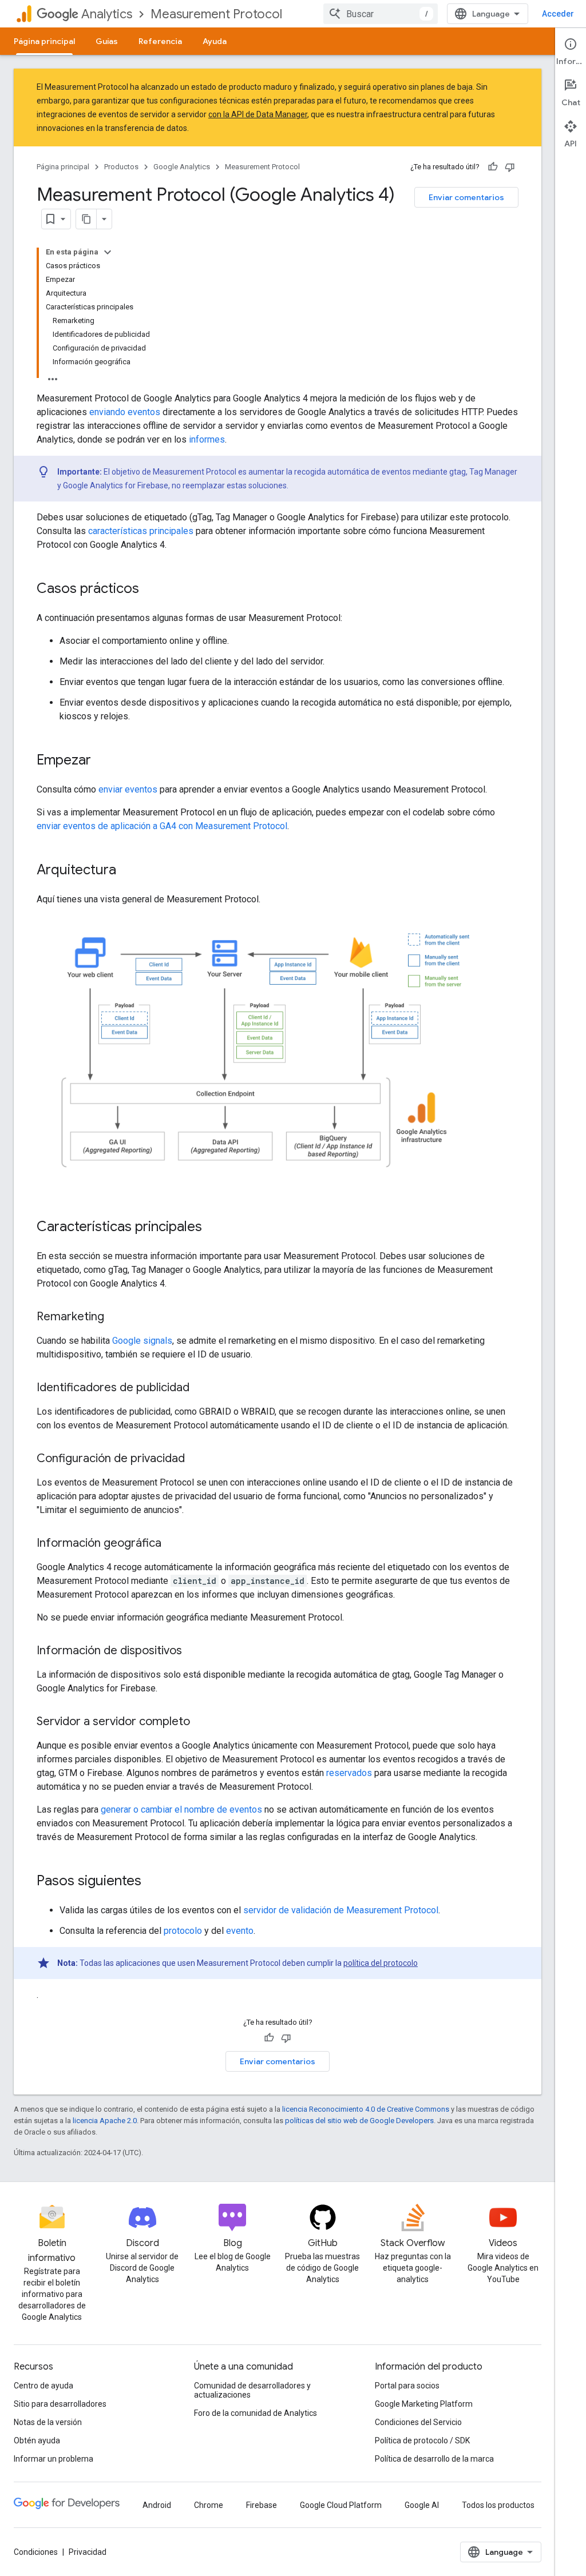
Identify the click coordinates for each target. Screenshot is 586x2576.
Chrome (209, 2505)
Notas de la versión (48, 2422)
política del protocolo (381, 1963)
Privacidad (88, 2552)
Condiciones (36, 2552)
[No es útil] (510, 167)
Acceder (558, 14)
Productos (121, 167)
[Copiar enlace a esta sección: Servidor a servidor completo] (201, 1722)
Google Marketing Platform (424, 2404)
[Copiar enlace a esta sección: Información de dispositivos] (193, 1651)
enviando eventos (125, 412)
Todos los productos (498, 2505)
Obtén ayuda (37, 2440)
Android (157, 2505)
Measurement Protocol (216, 14)
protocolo (183, 1931)
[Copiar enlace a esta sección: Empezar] (102, 761)
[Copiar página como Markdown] (86, 219)
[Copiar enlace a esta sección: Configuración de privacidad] (196, 1459)
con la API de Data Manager (258, 114)
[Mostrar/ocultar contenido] (108, 252)
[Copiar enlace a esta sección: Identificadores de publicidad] (201, 1388)
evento (240, 1931)
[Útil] (493, 167)
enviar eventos (128, 789)
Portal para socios (407, 2386)
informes (207, 439)
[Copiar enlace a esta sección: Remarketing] (116, 1317)
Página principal (44, 41)
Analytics (107, 14)
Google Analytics (182, 167)
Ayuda (215, 41)
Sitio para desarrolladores (60, 2404)
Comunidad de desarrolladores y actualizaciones (252, 2390)
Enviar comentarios (466, 197)
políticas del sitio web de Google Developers (359, 2121)
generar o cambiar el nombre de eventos (181, 1809)
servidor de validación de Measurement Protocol (341, 1910)
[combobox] (381, 14)
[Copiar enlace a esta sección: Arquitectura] (128, 871)
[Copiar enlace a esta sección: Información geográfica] (173, 1544)
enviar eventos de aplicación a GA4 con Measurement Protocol (162, 826)
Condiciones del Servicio (418, 2422)
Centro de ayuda (43, 2386)
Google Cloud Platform (341, 2505)
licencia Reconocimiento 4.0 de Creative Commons (366, 2109)
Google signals (142, 1341)
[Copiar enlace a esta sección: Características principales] (213, 1228)
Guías (107, 41)
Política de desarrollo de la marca (434, 2459)
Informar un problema (54, 2459)
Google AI (422, 2505)
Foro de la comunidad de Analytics (256, 2413)
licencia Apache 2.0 (105, 2121)
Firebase (262, 2505)
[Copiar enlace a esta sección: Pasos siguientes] (153, 1882)
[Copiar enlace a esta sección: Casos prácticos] (151, 590)
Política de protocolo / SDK (422, 2440)
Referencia (160, 41)
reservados (349, 1773)
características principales (141, 531)
